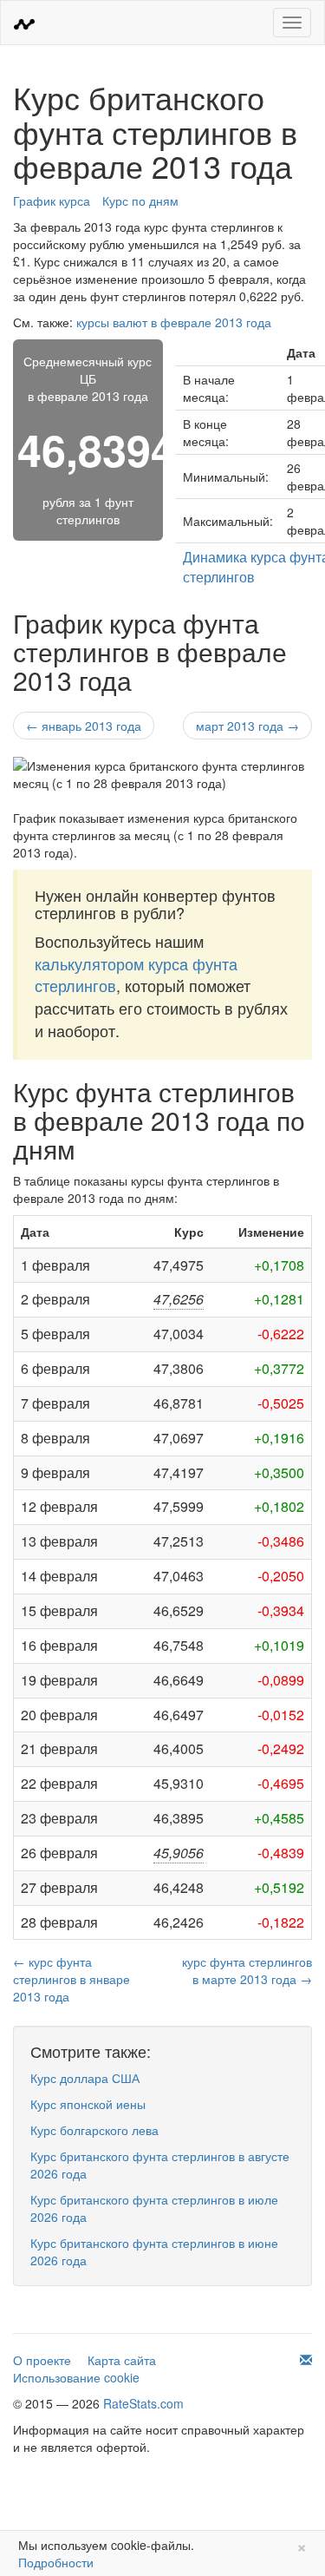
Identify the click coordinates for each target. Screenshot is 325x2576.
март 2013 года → (247, 726)
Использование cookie (76, 2377)
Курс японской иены (88, 2104)
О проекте (42, 2360)
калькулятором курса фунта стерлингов (136, 975)
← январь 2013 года (84, 726)
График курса (52, 200)
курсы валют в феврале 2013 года (174, 322)
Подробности (56, 2562)
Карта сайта (122, 2360)
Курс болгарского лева (94, 2130)
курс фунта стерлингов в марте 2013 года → (247, 1970)
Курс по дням (140, 200)
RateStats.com (143, 2403)
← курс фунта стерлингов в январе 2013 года (71, 1979)
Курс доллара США (85, 2078)
